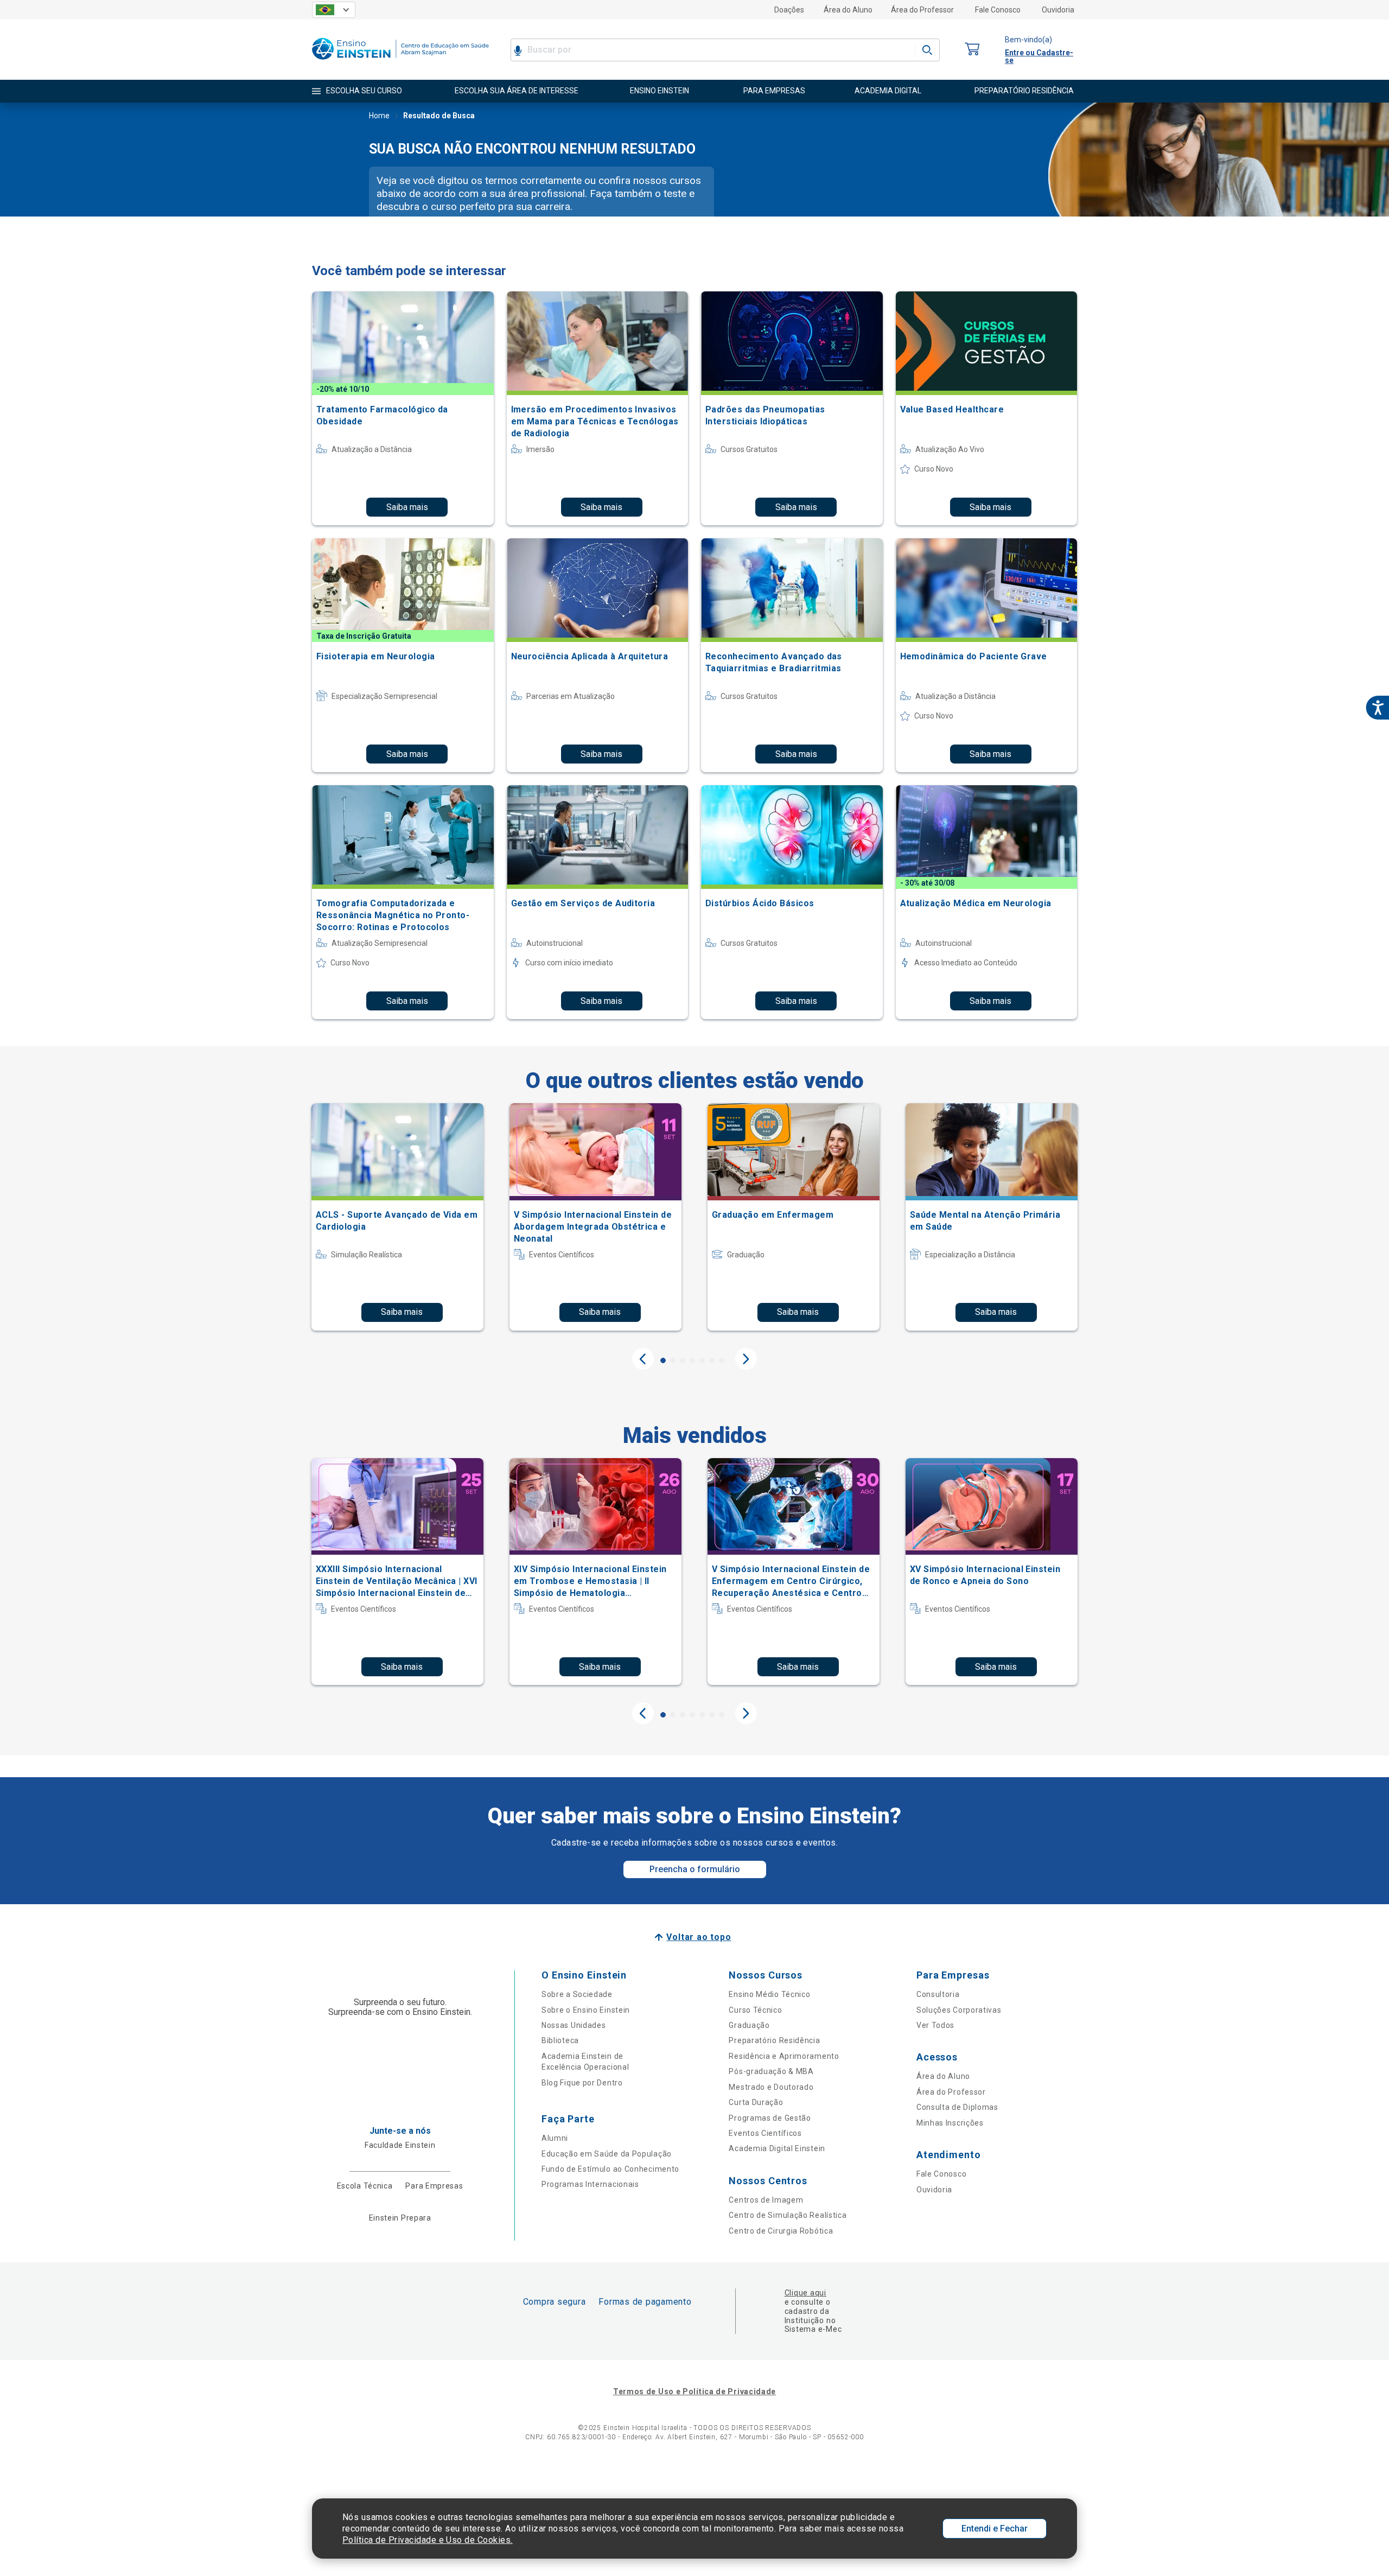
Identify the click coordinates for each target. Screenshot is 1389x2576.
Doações (789, 10)
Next (746, 1359)
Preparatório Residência (774, 2040)
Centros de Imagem (766, 2200)
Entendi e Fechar (995, 2529)
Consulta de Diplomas (957, 2107)
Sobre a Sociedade (577, 1994)
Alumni (555, 2138)
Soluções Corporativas (959, 2010)
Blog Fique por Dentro (582, 2083)
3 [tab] (683, 1360)
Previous (643, 1359)
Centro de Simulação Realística (788, 2215)
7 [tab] (722, 1360)
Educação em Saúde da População (607, 2154)
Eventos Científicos (765, 2133)
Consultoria (938, 1994)
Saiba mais (407, 507)
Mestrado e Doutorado (771, 2087)
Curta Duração (756, 2102)
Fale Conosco (998, 10)
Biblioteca (560, 2040)
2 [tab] (673, 1360)
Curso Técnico (755, 2010)
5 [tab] (702, 1360)
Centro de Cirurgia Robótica (781, 2231)
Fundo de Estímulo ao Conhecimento (610, 2169)
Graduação (749, 2025)
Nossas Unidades (574, 2025)
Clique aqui (805, 2293)
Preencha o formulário (695, 1869)
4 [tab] (692, 1360)
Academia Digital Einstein (777, 2148)
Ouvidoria (1058, 10)
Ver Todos (935, 2025)
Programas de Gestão (770, 2118)
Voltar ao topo (699, 1937)
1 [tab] (663, 1360)
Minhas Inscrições (950, 2123)
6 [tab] (712, 1360)
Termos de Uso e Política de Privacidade (694, 2391)
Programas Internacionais (590, 2184)
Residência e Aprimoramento (784, 2056)
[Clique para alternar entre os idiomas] (334, 10)
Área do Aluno (848, 10)
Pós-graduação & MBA (771, 2071)
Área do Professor (922, 10)
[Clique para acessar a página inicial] (400, 62)
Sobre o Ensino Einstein (586, 2010)
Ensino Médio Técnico (769, 1994)
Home (379, 116)
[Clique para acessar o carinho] (972, 50)
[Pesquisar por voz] (518, 50)
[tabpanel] (397, 1217)
